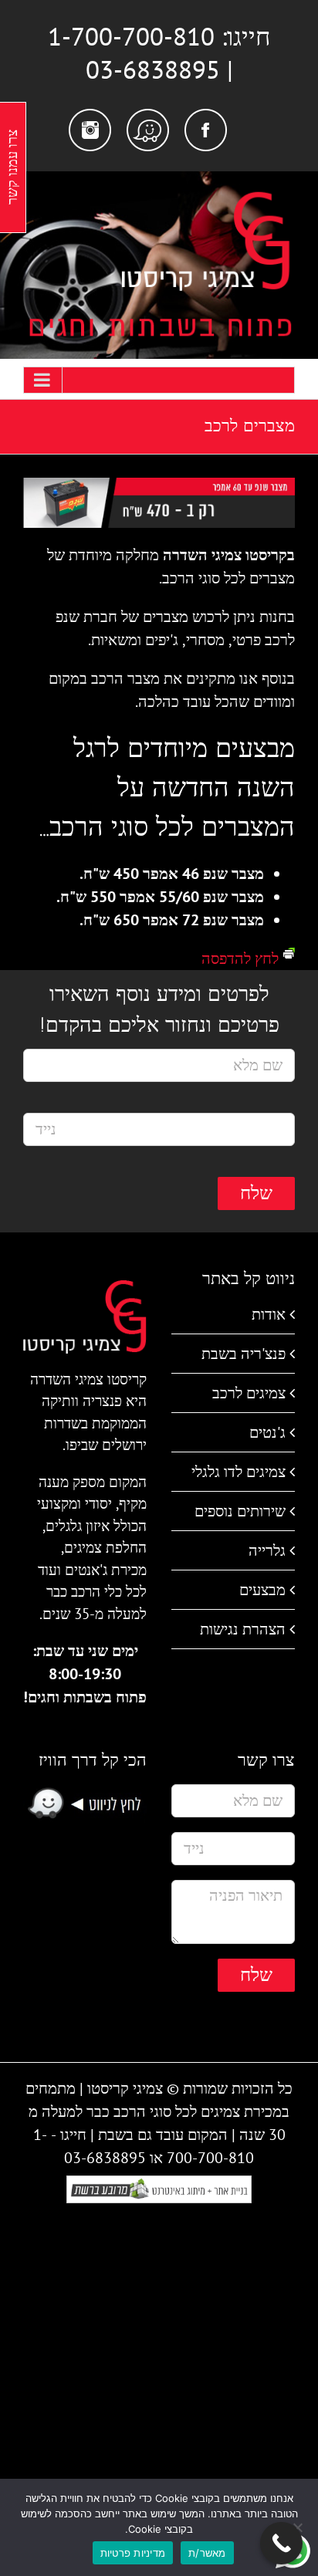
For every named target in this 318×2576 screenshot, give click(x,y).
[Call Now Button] (281, 2543)
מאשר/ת (207, 2553)
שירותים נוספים (240, 1511)
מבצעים (262, 1590)
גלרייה (267, 1550)
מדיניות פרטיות (133, 2553)
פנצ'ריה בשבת (244, 1354)
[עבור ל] (159, 380)
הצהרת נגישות (243, 1629)
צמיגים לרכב (249, 1393)
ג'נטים (267, 1432)
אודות (269, 1314)
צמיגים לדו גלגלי (238, 1472)
